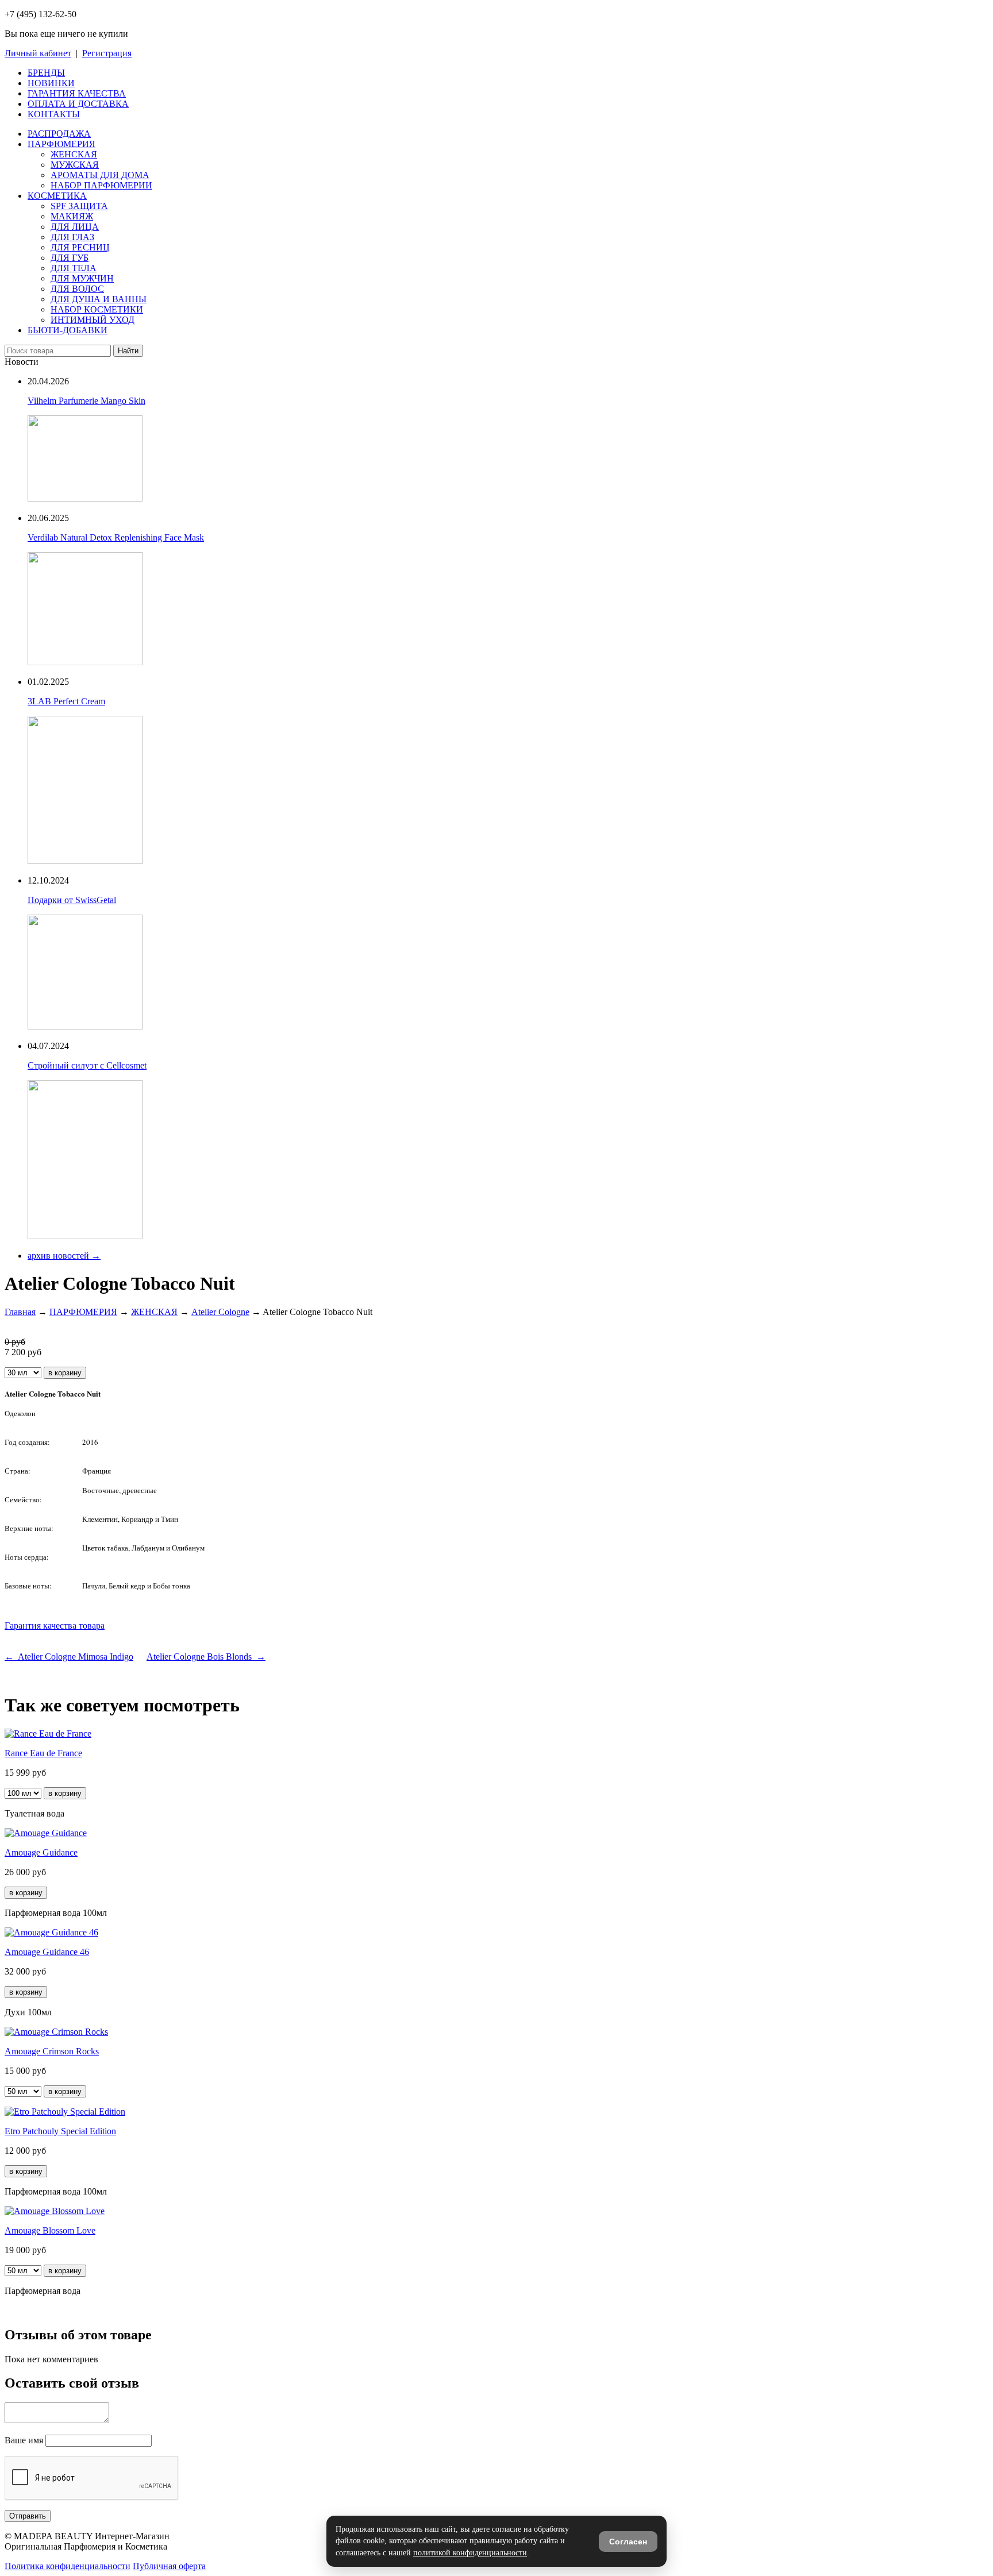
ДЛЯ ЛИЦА (75, 227)
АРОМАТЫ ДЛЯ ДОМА (100, 175)
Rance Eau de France (43, 1753)
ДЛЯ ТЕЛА (74, 268)
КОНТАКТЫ (54, 114)
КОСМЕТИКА (57, 196)
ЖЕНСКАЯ (74, 154)
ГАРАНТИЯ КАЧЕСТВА (77, 93)
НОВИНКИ (51, 83)
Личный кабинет (38, 53)
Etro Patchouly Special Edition (60, 2131)
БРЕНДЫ (46, 73)
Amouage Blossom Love (50, 2230)
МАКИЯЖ (72, 216)
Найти (128, 351)
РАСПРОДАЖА (59, 134)
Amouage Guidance (41, 1852)
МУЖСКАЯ (75, 165)
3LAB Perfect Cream (66, 701)
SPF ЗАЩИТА (79, 206)
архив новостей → (64, 1256)
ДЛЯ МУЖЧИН (82, 278)
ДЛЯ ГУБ (70, 258)
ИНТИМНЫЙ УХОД (93, 320)
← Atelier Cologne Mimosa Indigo (69, 1657)
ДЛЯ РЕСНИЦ (80, 247)
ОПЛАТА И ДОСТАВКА (78, 104)
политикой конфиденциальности (470, 2553)
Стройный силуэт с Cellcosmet (87, 1065)
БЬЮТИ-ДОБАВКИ (68, 330)
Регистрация (107, 53)
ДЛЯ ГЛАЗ (72, 237)
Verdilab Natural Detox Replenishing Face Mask (116, 537)
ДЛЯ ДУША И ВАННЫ (99, 299)
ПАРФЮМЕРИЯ (61, 144)
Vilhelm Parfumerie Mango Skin (86, 401)
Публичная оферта (169, 2566)
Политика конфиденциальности (68, 2566)
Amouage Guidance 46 (47, 1952)
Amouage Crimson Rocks (52, 2051)
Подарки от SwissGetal (72, 900)
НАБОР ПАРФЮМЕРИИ (101, 185)
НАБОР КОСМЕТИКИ (97, 309)
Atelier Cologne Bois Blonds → (206, 1657)
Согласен (628, 2542)
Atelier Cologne (220, 1312)
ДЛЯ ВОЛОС (77, 289)
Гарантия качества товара (55, 1626)
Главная (20, 1312)
